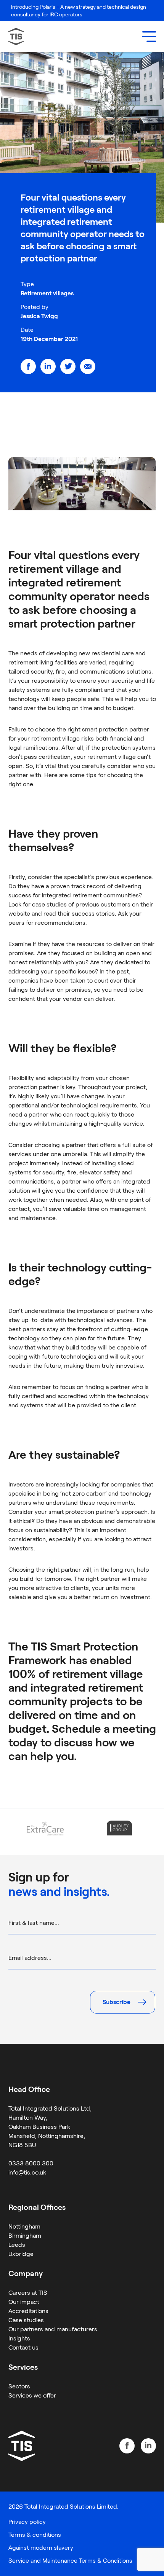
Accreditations (28, 2311)
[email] (88, 366)
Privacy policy (27, 2522)
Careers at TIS (28, 2293)
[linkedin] (48, 366)
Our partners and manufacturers (53, 2329)
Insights (19, 2338)
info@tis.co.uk (27, 2172)
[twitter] (68, 366)
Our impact (24, 2302)
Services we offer (32, 2395)
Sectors (19, 2386)
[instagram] (148, 2446)
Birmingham (25, 2236)
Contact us (23, 2347)
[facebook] (28, 366)
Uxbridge (21, 2254)
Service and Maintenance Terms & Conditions (70, 2561)
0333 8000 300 (31, 2163)
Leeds (17, 2245)
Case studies (26, 2320)
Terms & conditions (35, 2535)
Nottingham (24, 2226)
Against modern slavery (41, 2548)
